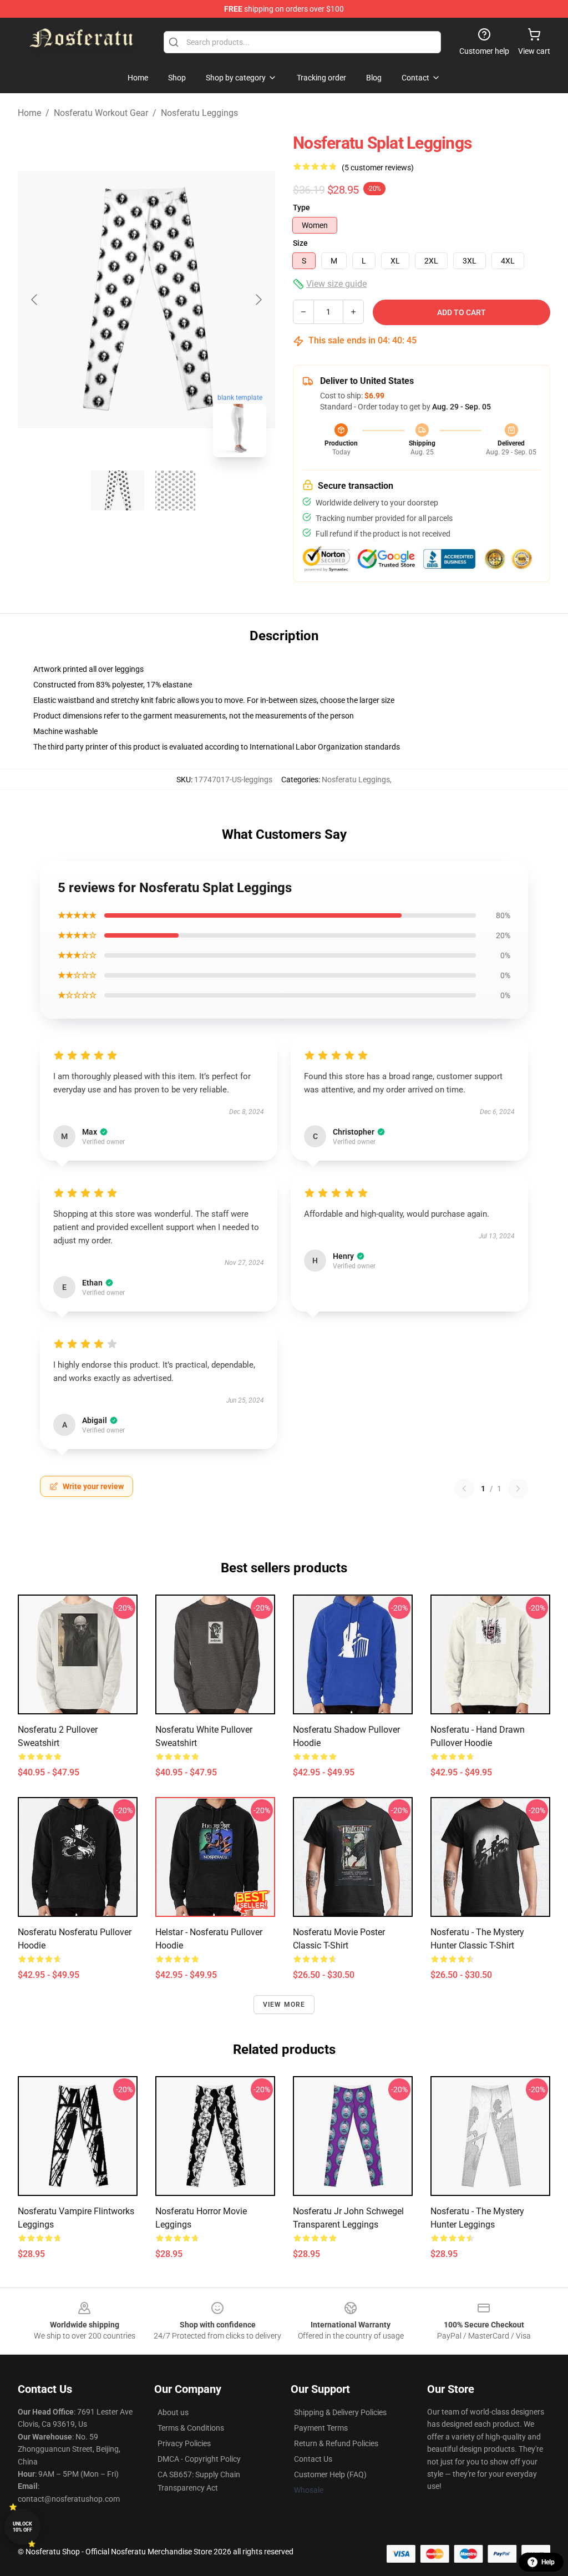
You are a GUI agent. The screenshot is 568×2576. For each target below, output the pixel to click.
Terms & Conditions (191, 2428)
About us (173, 2412)
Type (301, 208)
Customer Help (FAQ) (330, 2474)
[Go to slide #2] (175, 490)
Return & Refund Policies (336, 2443)
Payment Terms (321, 2428)
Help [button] (548, 2562)
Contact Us (313, 2459)
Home (29, 113)
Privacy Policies (184, 2443)
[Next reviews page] (518, 1489)
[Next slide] (258, 300)
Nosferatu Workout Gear (101, 113)
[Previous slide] (35, 300)
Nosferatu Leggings (199, 113)
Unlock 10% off (22, 2527)
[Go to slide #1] (118, 490)
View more (284, 2005)
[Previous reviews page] (464, 1489)
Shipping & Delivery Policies (340, 2412)
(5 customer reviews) (378, 168)
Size (300, 243)
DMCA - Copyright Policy (199, 2459)
